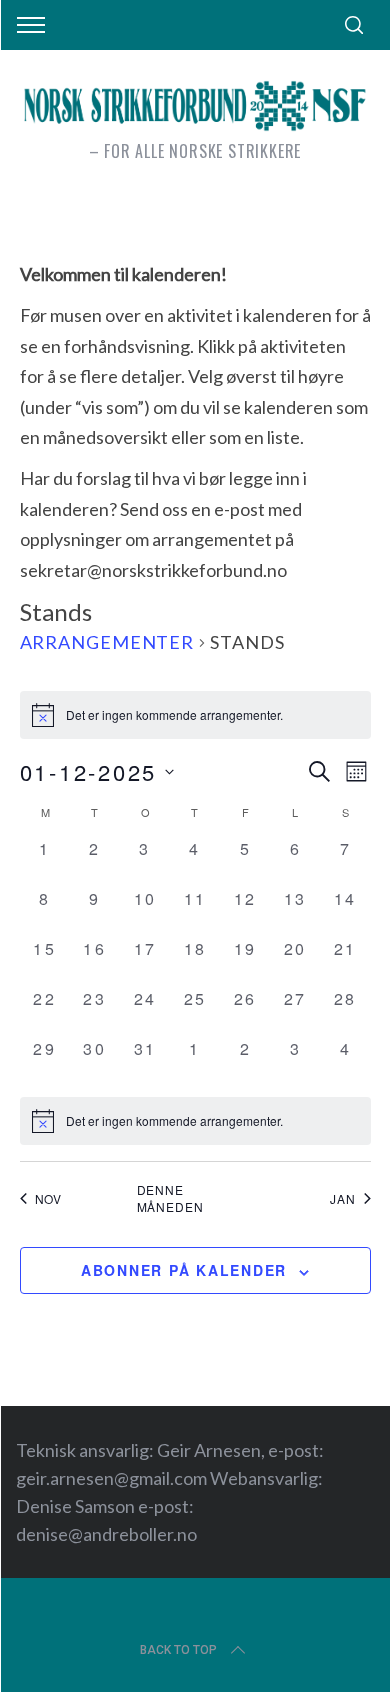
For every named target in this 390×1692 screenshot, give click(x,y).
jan (343, 1198)
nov (49, 1198)
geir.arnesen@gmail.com (111, 1478)
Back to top (178, 1650)
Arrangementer (107, 642)
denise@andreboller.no (106, 1534)
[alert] (195, 1121)
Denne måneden (170, 1198)
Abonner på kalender (184, 1270)
